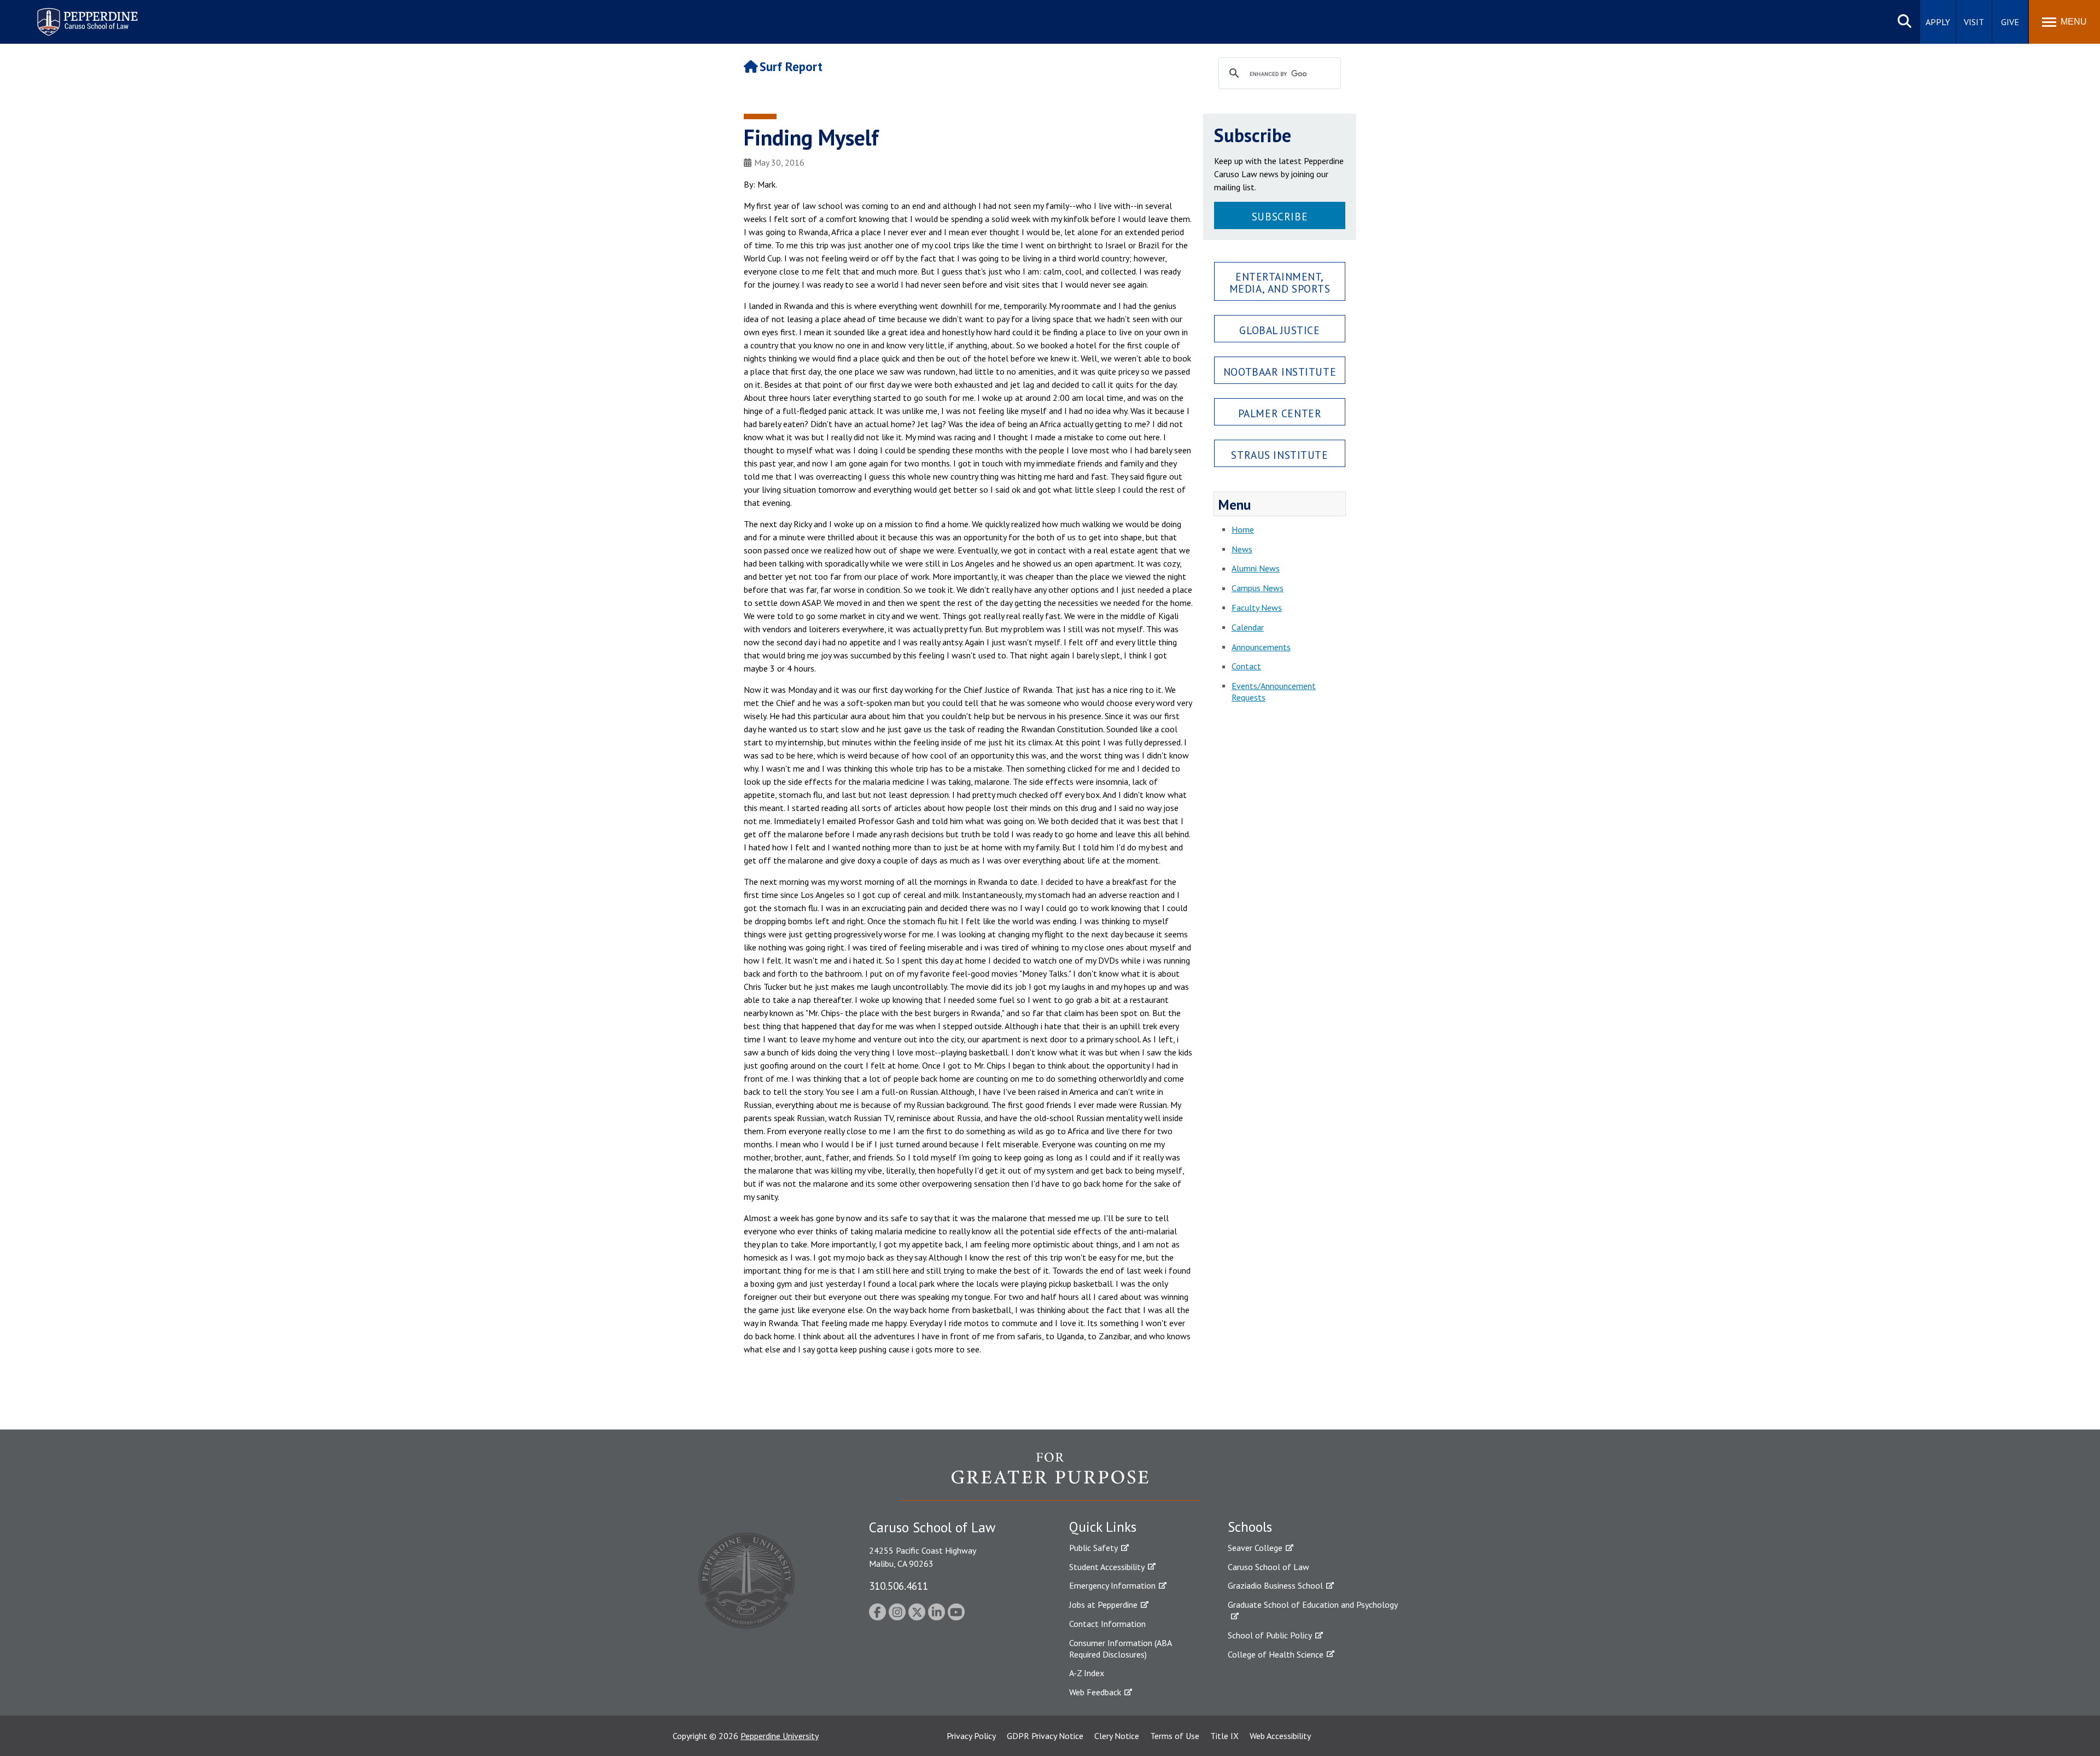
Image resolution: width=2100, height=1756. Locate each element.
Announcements (1261, 647)
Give (2010, 22)
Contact (1246, 666)
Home (1243, 529)
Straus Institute (1279, 455)
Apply (1938, 22)
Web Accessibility (1280, 1736)
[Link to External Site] (1050, 1476)
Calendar (1248, 627)
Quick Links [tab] (1103, 1527)
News (1242, 549)
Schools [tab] (1250, 1527)
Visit (1974, 22)
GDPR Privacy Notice (1045, 1736)
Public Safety (1093, 1548)
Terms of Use (1175, 1736)
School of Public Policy (1270, 1635)
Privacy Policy (971, 1736)
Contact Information (1107, 1624)
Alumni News (1256, 568)
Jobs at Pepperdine (1103, 1605)
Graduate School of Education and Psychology (1313, 1605)
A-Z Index (1087, 1673)
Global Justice (1279, 330)
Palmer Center (1280, 413)
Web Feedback (1095, 1692)
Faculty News (1257, 608)
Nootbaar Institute (1280, 372)
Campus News (1258, 588)
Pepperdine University (780, 1736)
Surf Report (791, 66)
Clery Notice (1117, 1736)
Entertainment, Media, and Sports (1280, 282)
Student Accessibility (1107, 1567)
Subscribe (1280, 216)
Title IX (1224, 1736)
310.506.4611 (899, 1586)
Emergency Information (1112, 1585)
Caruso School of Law (1268, 1567)
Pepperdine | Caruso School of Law (86, 15)
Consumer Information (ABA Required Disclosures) (1120, 1649)
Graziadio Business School (1275, 1585)
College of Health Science (1276, 1654)
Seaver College (1255, 1548)
